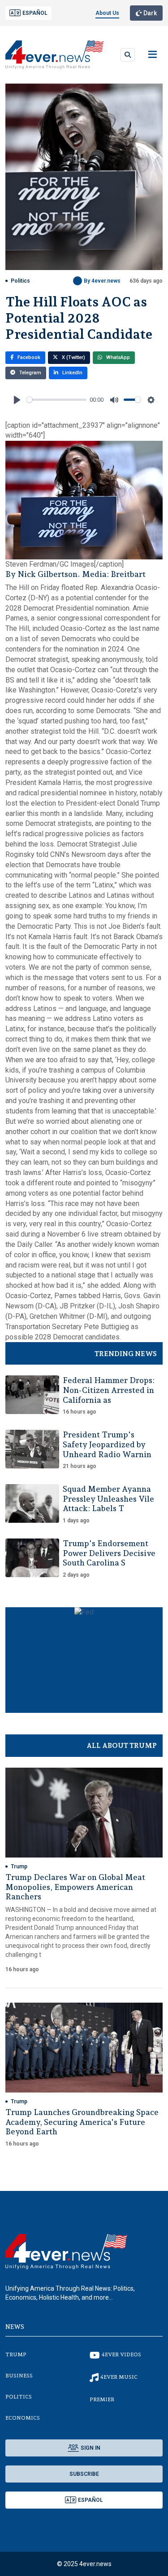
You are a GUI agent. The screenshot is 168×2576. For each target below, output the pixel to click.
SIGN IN (90, 2448)
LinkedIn (72, 373)
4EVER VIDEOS (121, 2354)
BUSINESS (19, 2376)
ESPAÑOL (35, 13)
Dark (149, 13)
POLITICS (19, 2397)
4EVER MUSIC (119, 2377)
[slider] (56, 400)
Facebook (28, 357)
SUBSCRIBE (84, 2474)
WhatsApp (117, 357)
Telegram (30, 373)
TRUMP (16, 2354)
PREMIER (102, 2399)
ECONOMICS (23, 2418)
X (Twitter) (73, 357)
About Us (107, 13)
